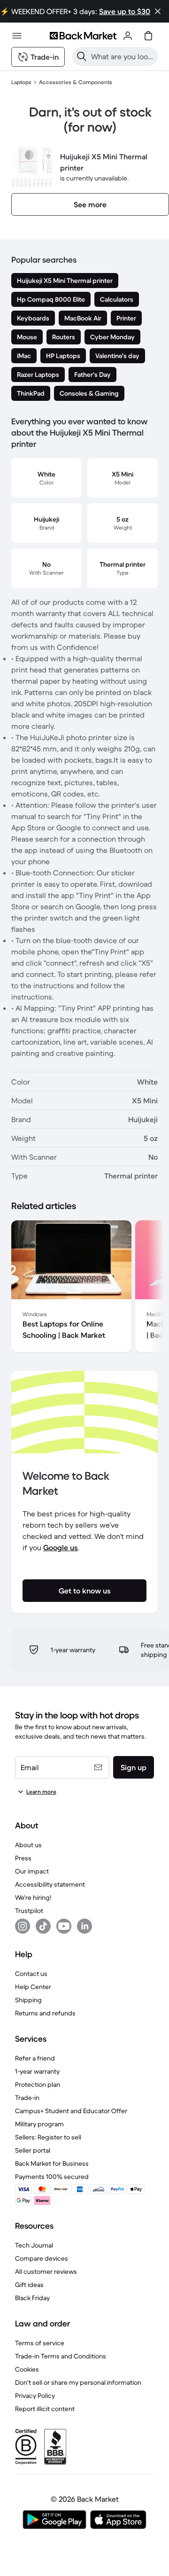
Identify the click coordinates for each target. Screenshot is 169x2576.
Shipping (28, 2000)
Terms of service (40, 2343)
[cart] (148, 36)
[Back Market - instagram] (23, 1926)
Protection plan (38, 2084)
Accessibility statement (50, 1884)
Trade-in (27, 2098)
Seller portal (33, 2150)
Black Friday (32, 2298)
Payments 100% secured (52, 2177)
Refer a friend (35, 2058)
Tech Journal (34, 2245)
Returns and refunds (45, 2013)
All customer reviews (46, 2272)
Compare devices (42, 2258)
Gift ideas (29, 2285)
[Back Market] (83, 36)
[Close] (158, 11)
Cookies (27, 2369)
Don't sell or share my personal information (78, 2382)
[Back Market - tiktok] (43, 1926)
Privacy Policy (35, 2396)
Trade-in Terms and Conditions (61, 2356)
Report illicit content (45, 2409)
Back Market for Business (52, 2163)
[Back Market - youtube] (64, 1926)
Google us (61, 1547)
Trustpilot (29, 1911)
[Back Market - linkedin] (84, 1926)
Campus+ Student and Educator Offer (71, 2111)
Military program (39, 2124)
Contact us (31, 1974)
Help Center (33, 1987)
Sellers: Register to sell (48, 2137)
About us (28, 1845)
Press (23, 1858)
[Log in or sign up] (128, 36)
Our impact (32, 1871)
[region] (84, 1288)
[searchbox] (123, 56)
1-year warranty (37, 2071)
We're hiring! (33, 1897)
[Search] (82, 56)
